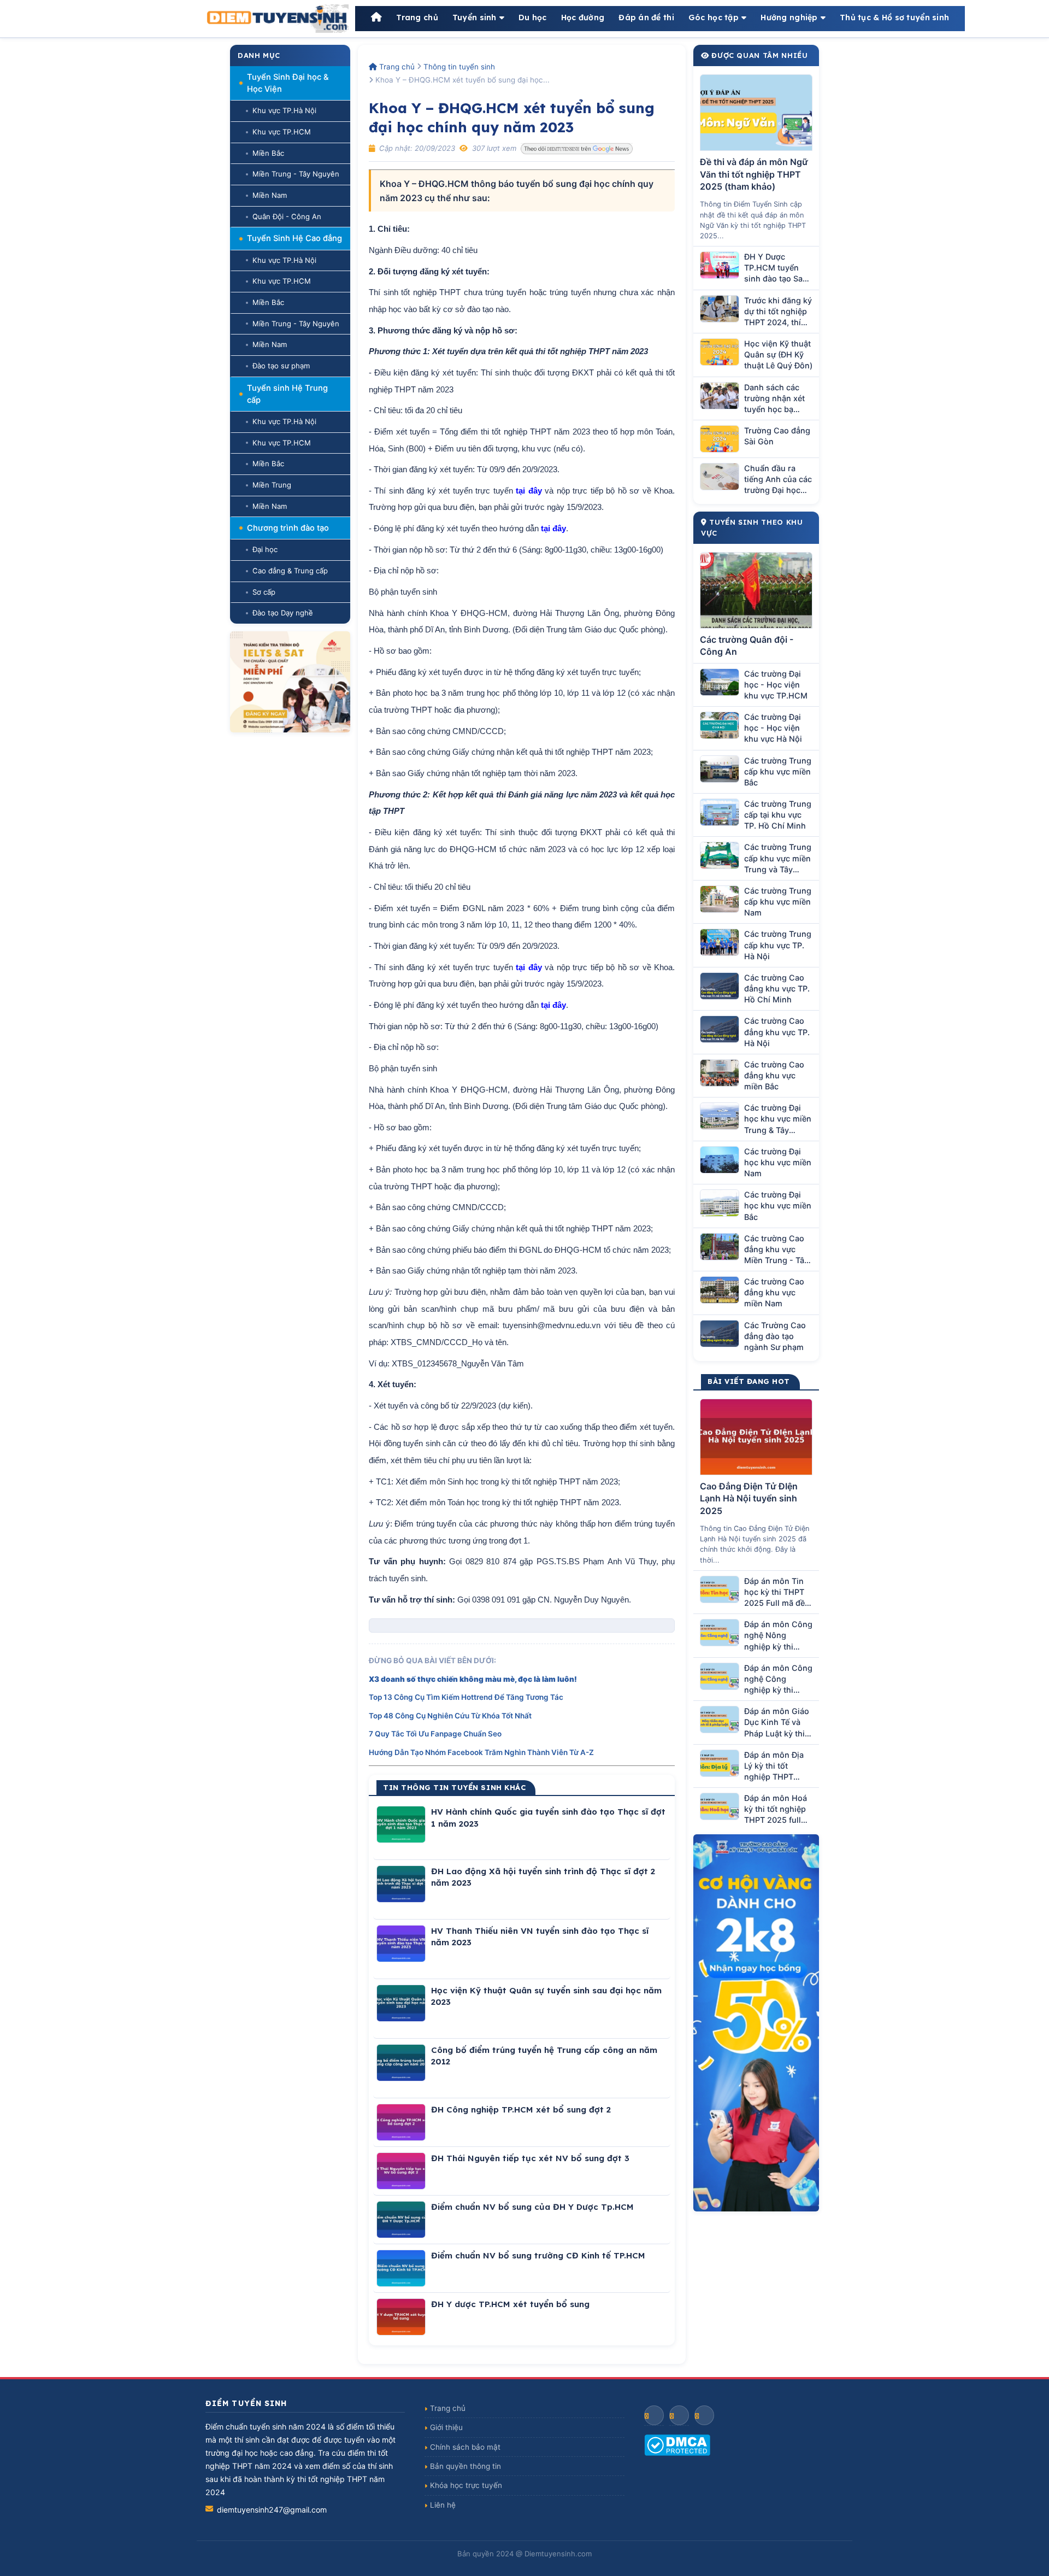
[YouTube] (679, 2415)
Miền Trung (272, 485)
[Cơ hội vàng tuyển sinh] (756, 2023)
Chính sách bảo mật (465, 2447)
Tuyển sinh (475, 17)
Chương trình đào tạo (288, 528)
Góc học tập (714, 17)
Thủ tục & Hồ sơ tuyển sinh (894, 17)
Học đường (583, 17)
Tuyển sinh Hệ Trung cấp (287, 394)
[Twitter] (704, 2415)
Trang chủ (417, 17)
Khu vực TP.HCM (282, 132)
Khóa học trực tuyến (466, 2485)
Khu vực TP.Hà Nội (284, 110)
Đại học (265, 549)
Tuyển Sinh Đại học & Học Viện (288, 83)
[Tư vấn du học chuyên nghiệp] (290, 682)
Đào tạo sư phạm (281, 366)
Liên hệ (443, 2505)
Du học (533, 17)
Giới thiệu (446, 2427)
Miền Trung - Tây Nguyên (296, 174)
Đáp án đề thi (646, 17)
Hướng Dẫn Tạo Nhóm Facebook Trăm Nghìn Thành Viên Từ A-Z (481, 1752)
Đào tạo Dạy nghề (283, 613)
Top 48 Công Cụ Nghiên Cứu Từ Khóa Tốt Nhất (450, 1716)
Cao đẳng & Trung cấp (290, 571)
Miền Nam (270, 195)
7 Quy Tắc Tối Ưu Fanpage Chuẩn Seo (435, 1734)
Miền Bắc (268, 153)
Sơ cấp (264, 592)
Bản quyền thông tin (465, 2466)
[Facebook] (654, 2415)
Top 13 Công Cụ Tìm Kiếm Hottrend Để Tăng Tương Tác (466, 1697)
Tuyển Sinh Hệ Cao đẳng (294, 238)
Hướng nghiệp (789, 17)
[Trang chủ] (376, 18)
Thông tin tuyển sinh (459, 67)
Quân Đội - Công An (287, 216)
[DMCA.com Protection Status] (744, 2445)
